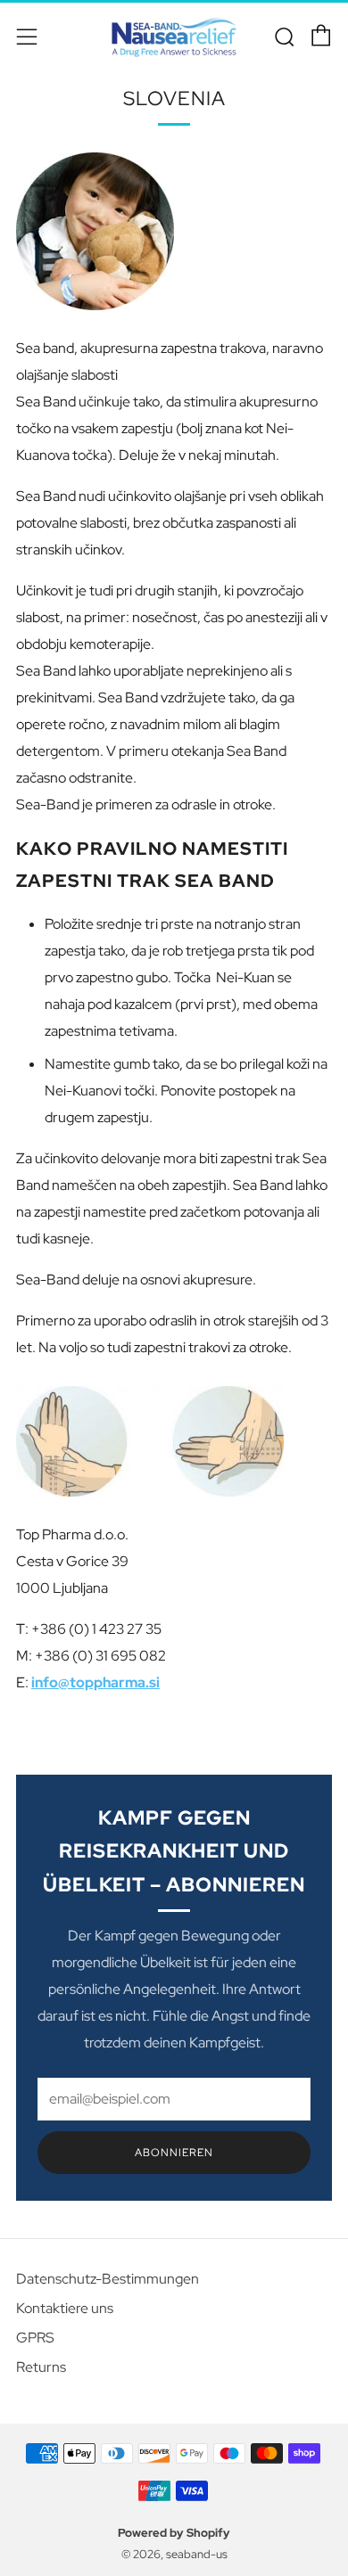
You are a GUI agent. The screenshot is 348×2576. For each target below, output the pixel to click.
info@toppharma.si (95, 1682)
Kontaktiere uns (65, 2308)
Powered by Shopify (174, 2533)
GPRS (35, 2338)
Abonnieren (174, 2153)
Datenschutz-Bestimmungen (108, 2279)
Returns (41, 2367)
